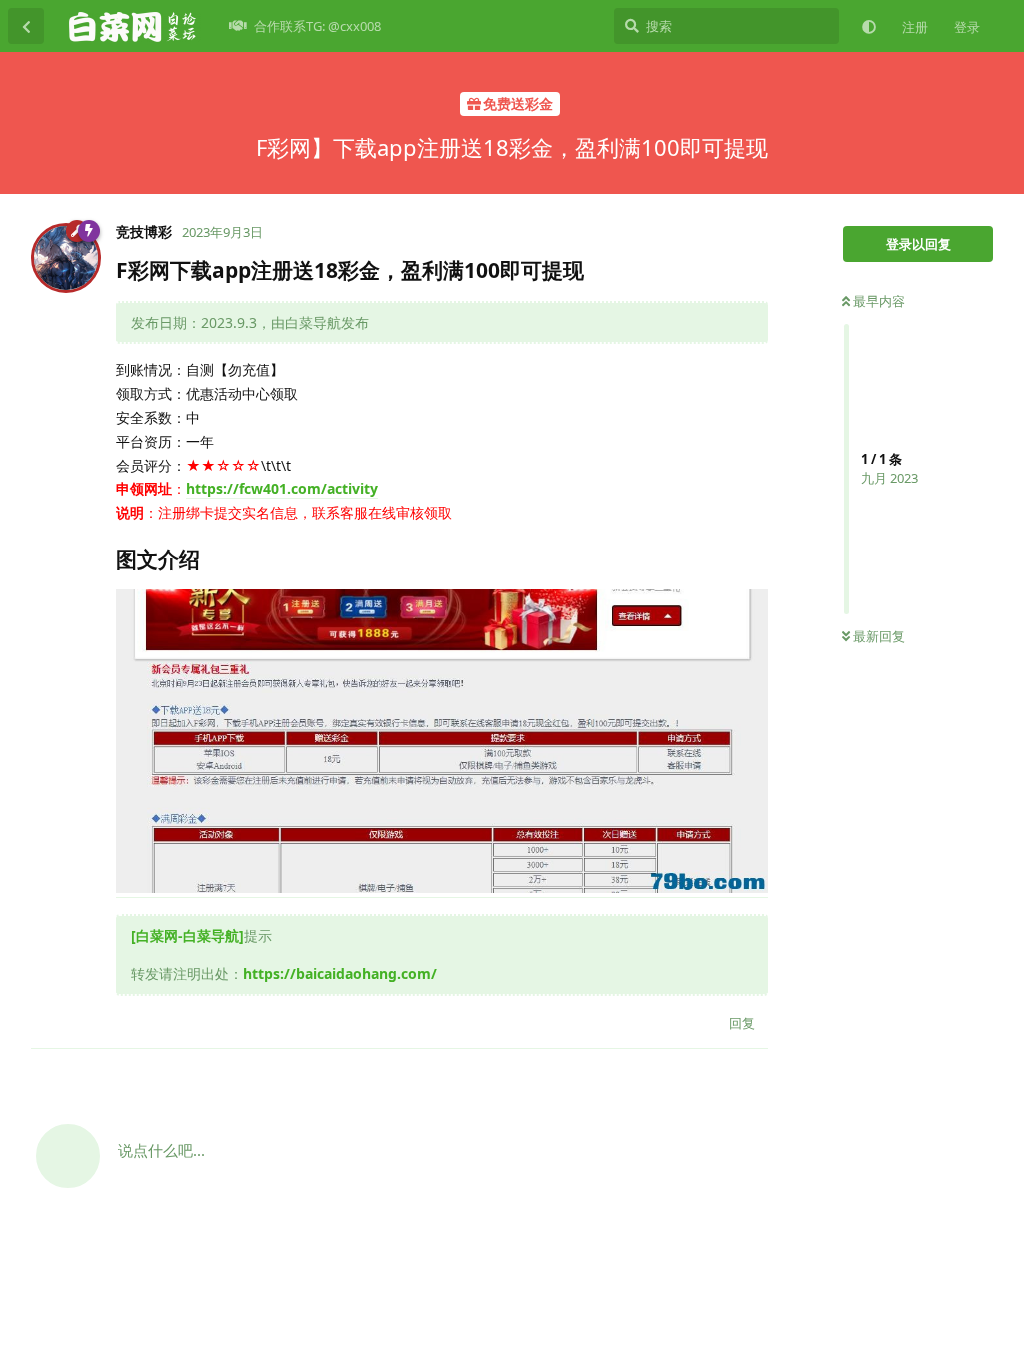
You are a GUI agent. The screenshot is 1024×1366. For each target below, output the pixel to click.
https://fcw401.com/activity (282, 488)
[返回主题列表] (26, 26)
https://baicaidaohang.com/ (340, 973)
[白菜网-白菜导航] (187, 935)
